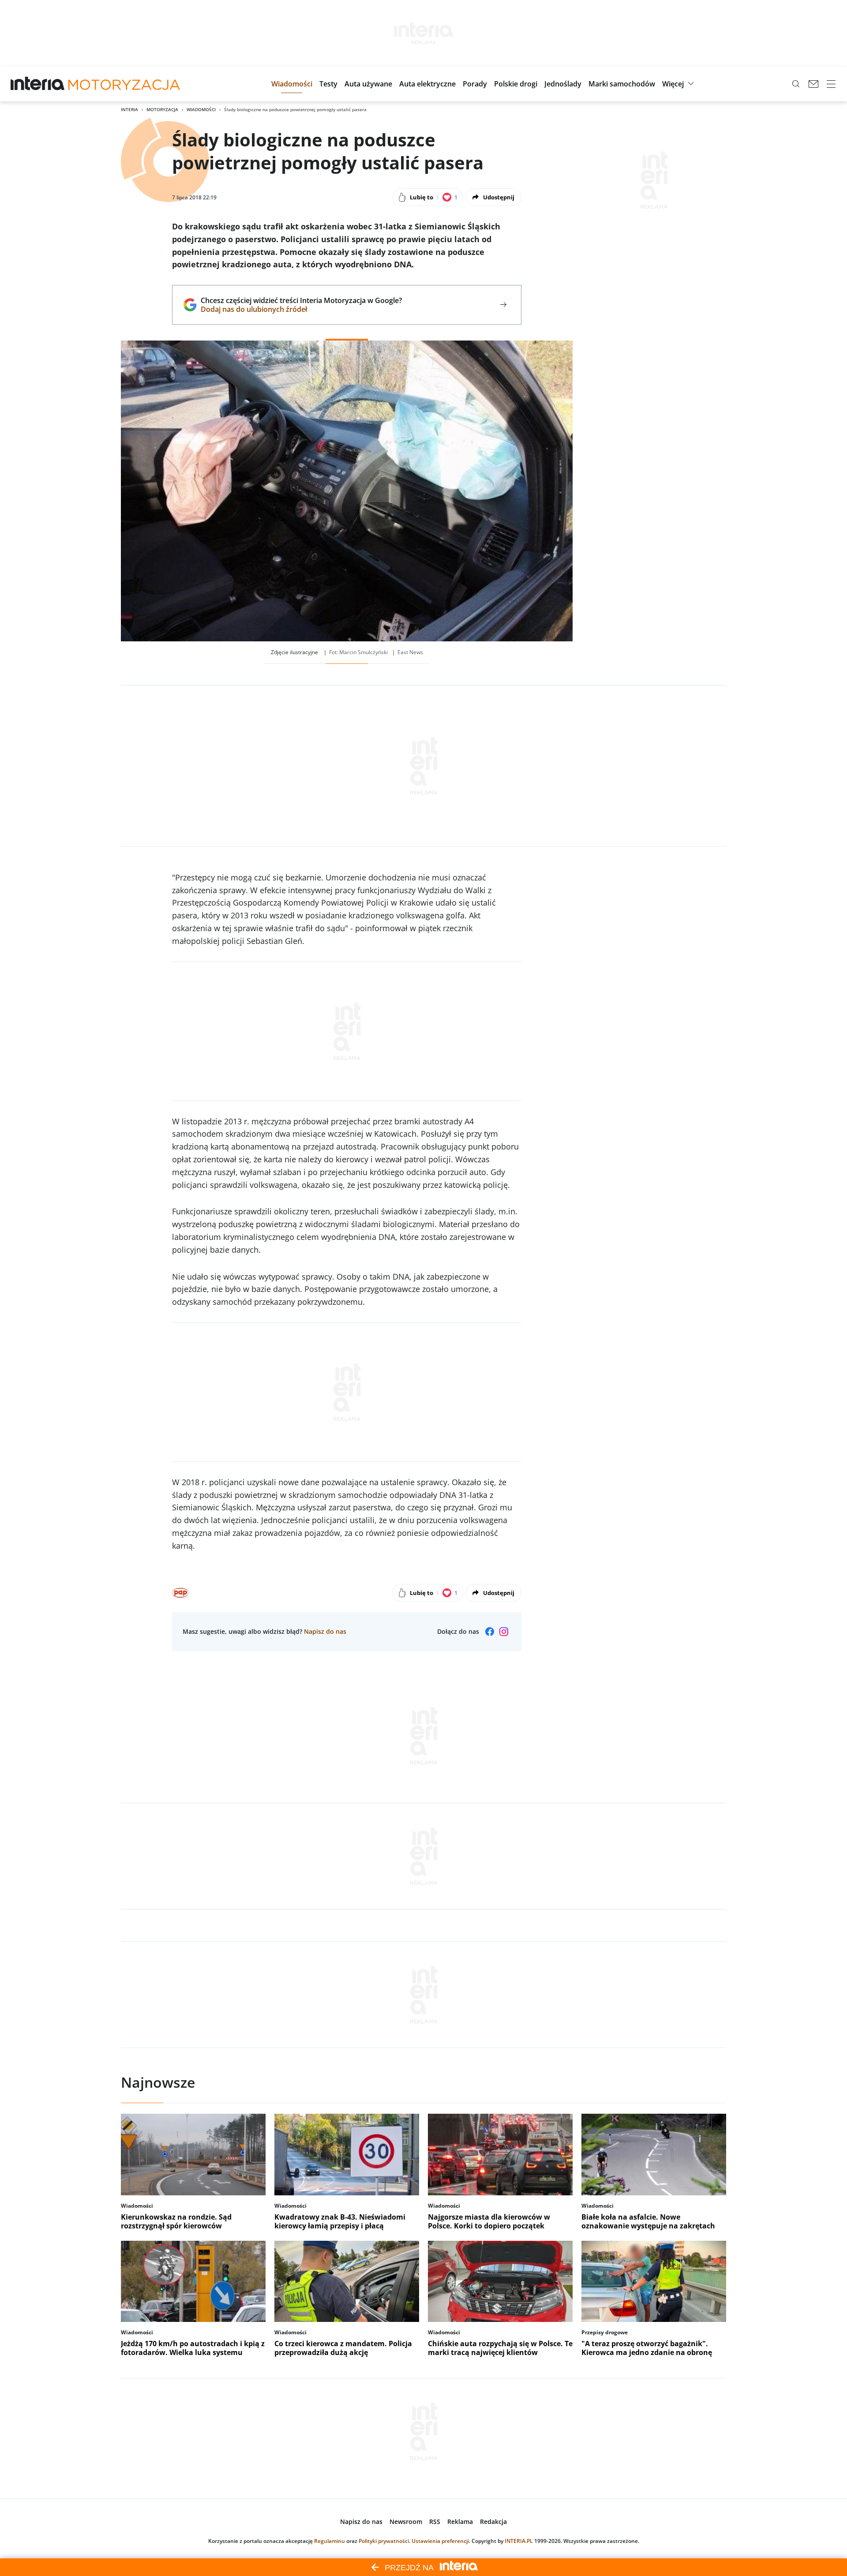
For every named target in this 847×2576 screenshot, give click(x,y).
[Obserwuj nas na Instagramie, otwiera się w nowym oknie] (504, 1632)
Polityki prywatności (384, 2541)
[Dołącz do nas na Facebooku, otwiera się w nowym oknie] (490, 1632)
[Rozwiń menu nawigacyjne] (831, 84)
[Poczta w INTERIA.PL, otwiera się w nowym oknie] (813, 84)
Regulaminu (330, 2541)
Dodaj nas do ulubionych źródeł (301, 309)
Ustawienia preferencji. (441, 2541)
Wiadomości (201, 109)
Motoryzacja (162, 109)
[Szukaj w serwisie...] (796, 84)
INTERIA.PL (519, 2541)
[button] (292, 84)
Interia (129, 109)
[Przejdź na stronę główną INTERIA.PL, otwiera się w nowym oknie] (38, 84)
